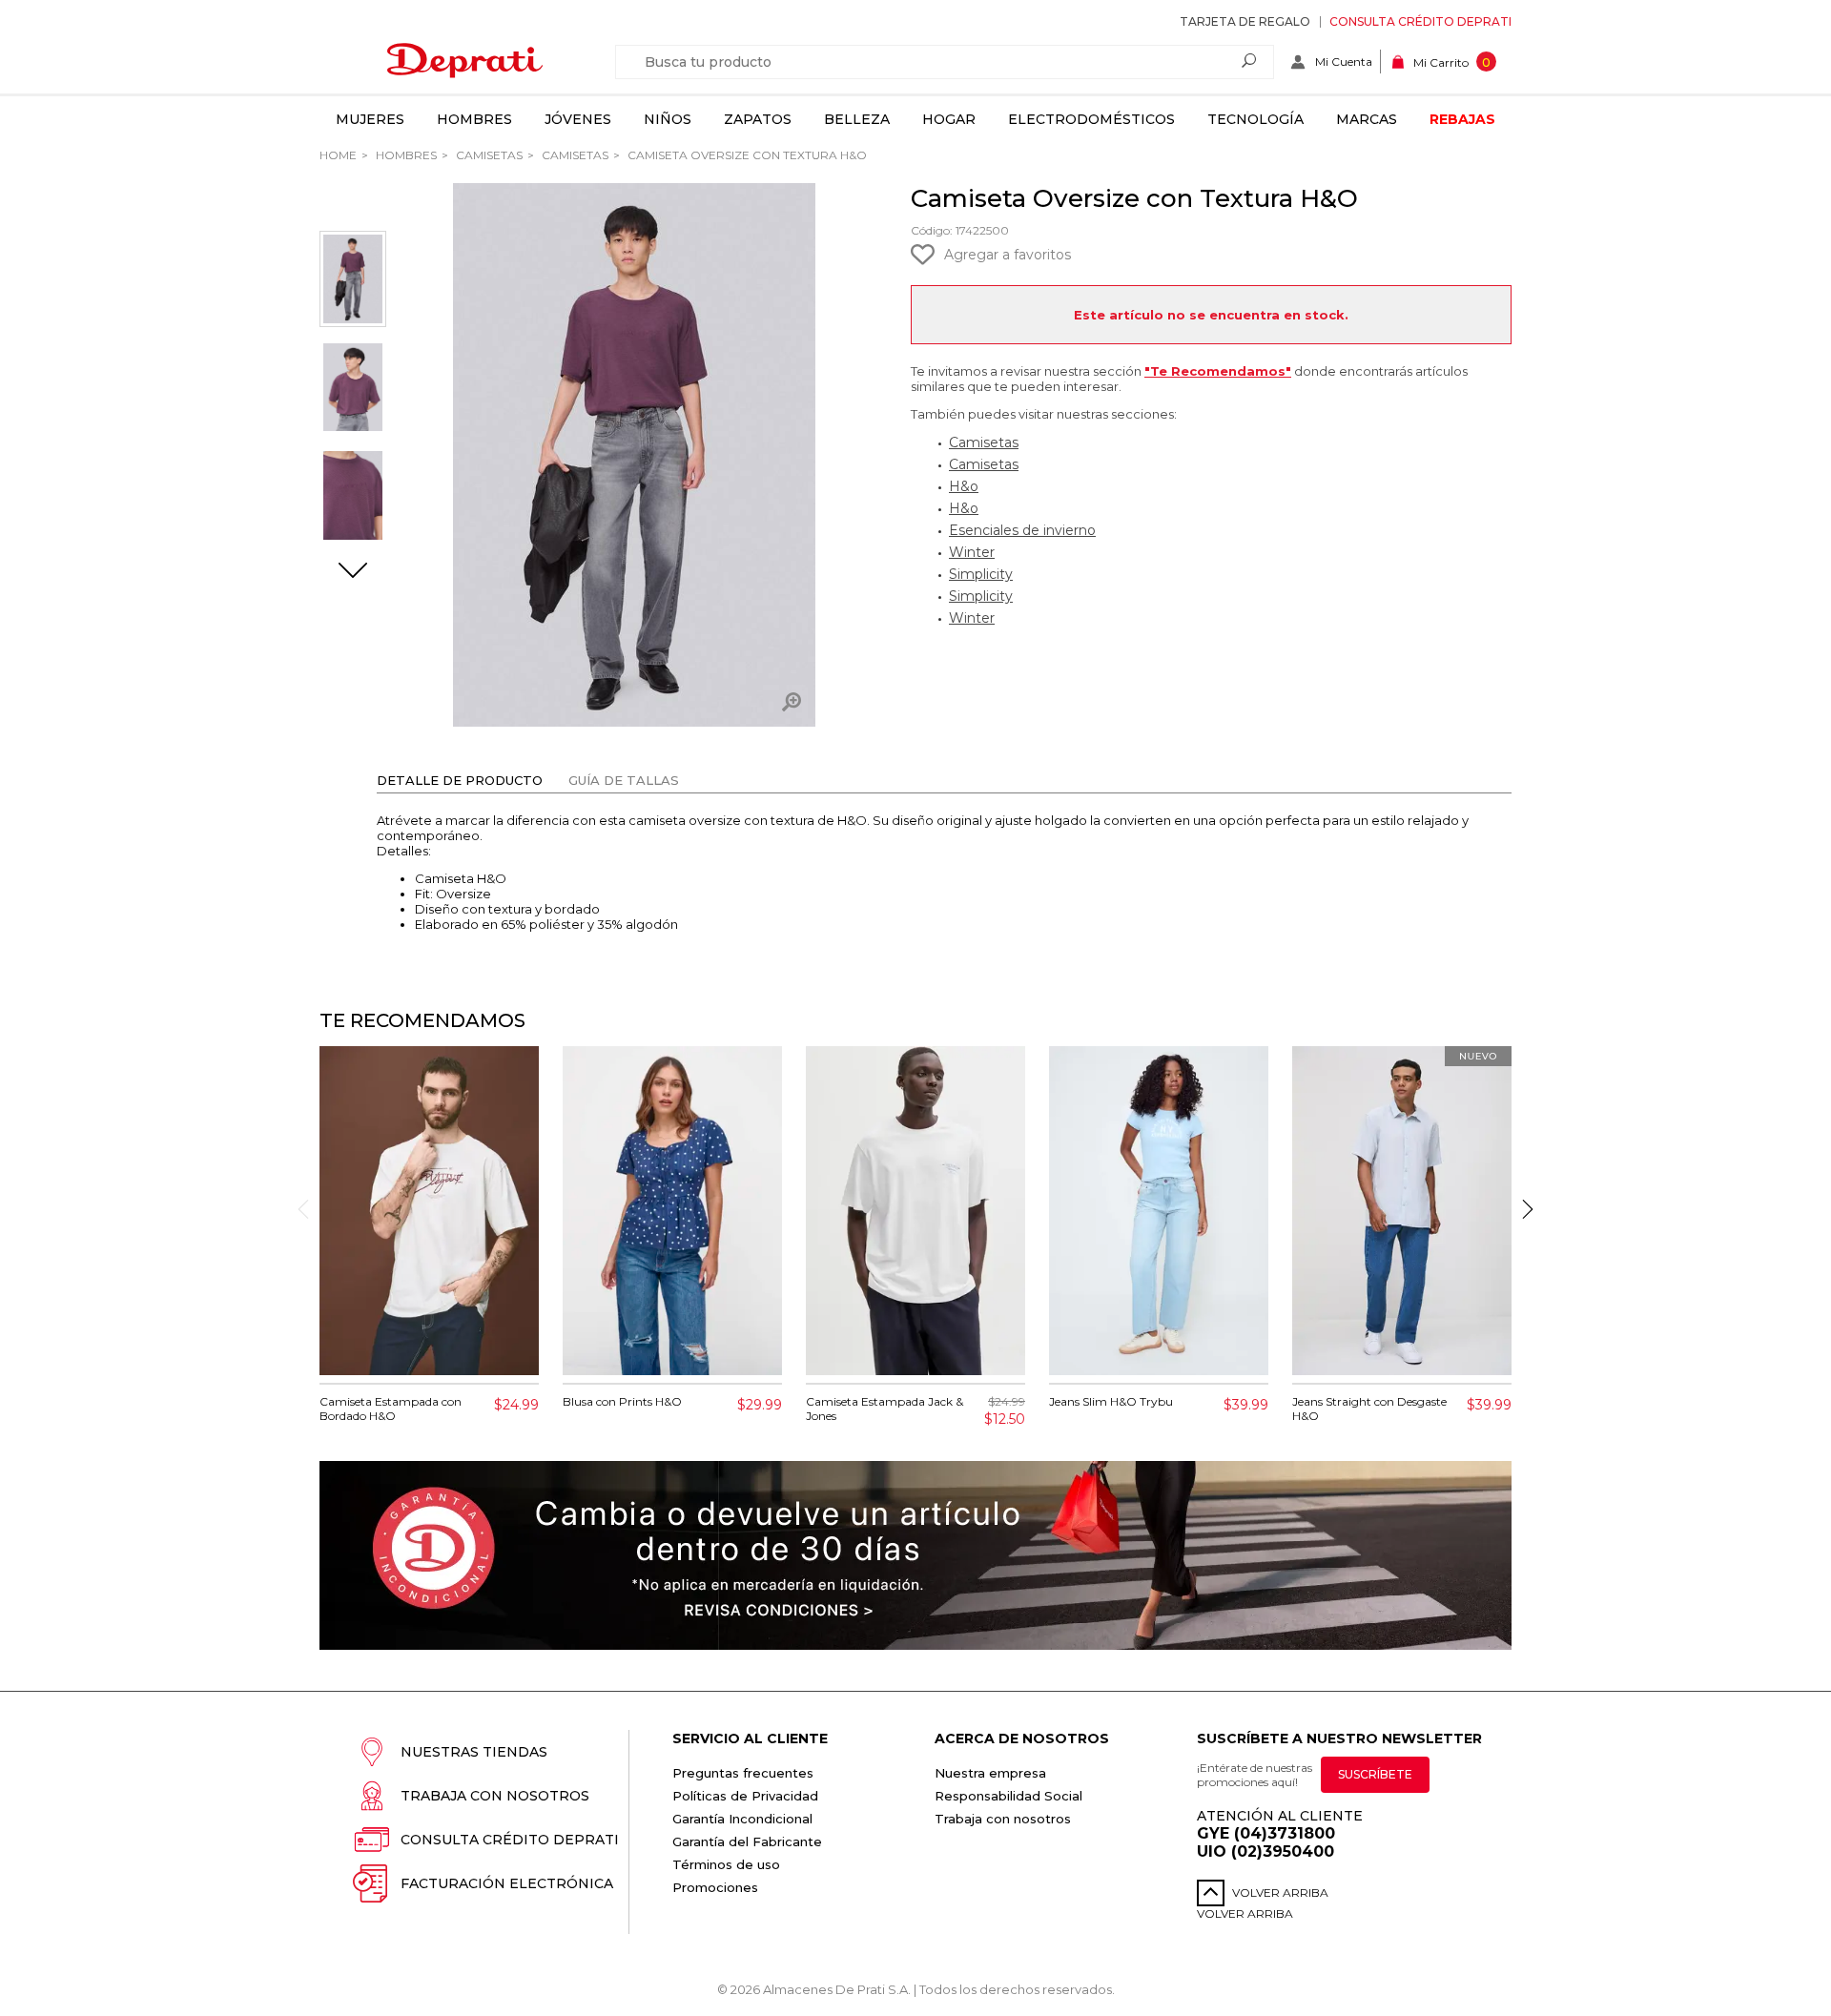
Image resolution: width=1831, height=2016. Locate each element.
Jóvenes (578, 119)
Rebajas (1462, 119)
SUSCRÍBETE (1375, 1774)
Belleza (857, 119)
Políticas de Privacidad (745, 1796)
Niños (668, 119)
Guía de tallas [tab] (624, 780)
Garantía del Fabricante (747, 1841)
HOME (338, 155)
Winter (972, 552)
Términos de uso (726, 1864)
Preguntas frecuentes (743, 1773)
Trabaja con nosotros (495, 1796)
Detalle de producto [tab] (460, 780)
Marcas (1367, 119)
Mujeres (370, 119)
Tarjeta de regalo (1245, 21)
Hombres (474, 119)
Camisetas (488, 155)
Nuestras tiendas (474, 1752)
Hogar (949, 119)
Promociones (715, 1887)
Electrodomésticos (1091, 119)
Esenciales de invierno (1022, 530)
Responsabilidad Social (1008, 1796)
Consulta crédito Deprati (1420, 21)
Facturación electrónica (507, 1883)
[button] (353, 572)
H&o (964, 486)
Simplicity (981, 574)
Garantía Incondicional (742, 1819)
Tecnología (1255, 119)
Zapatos (758, 119)
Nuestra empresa (990, 1773)
